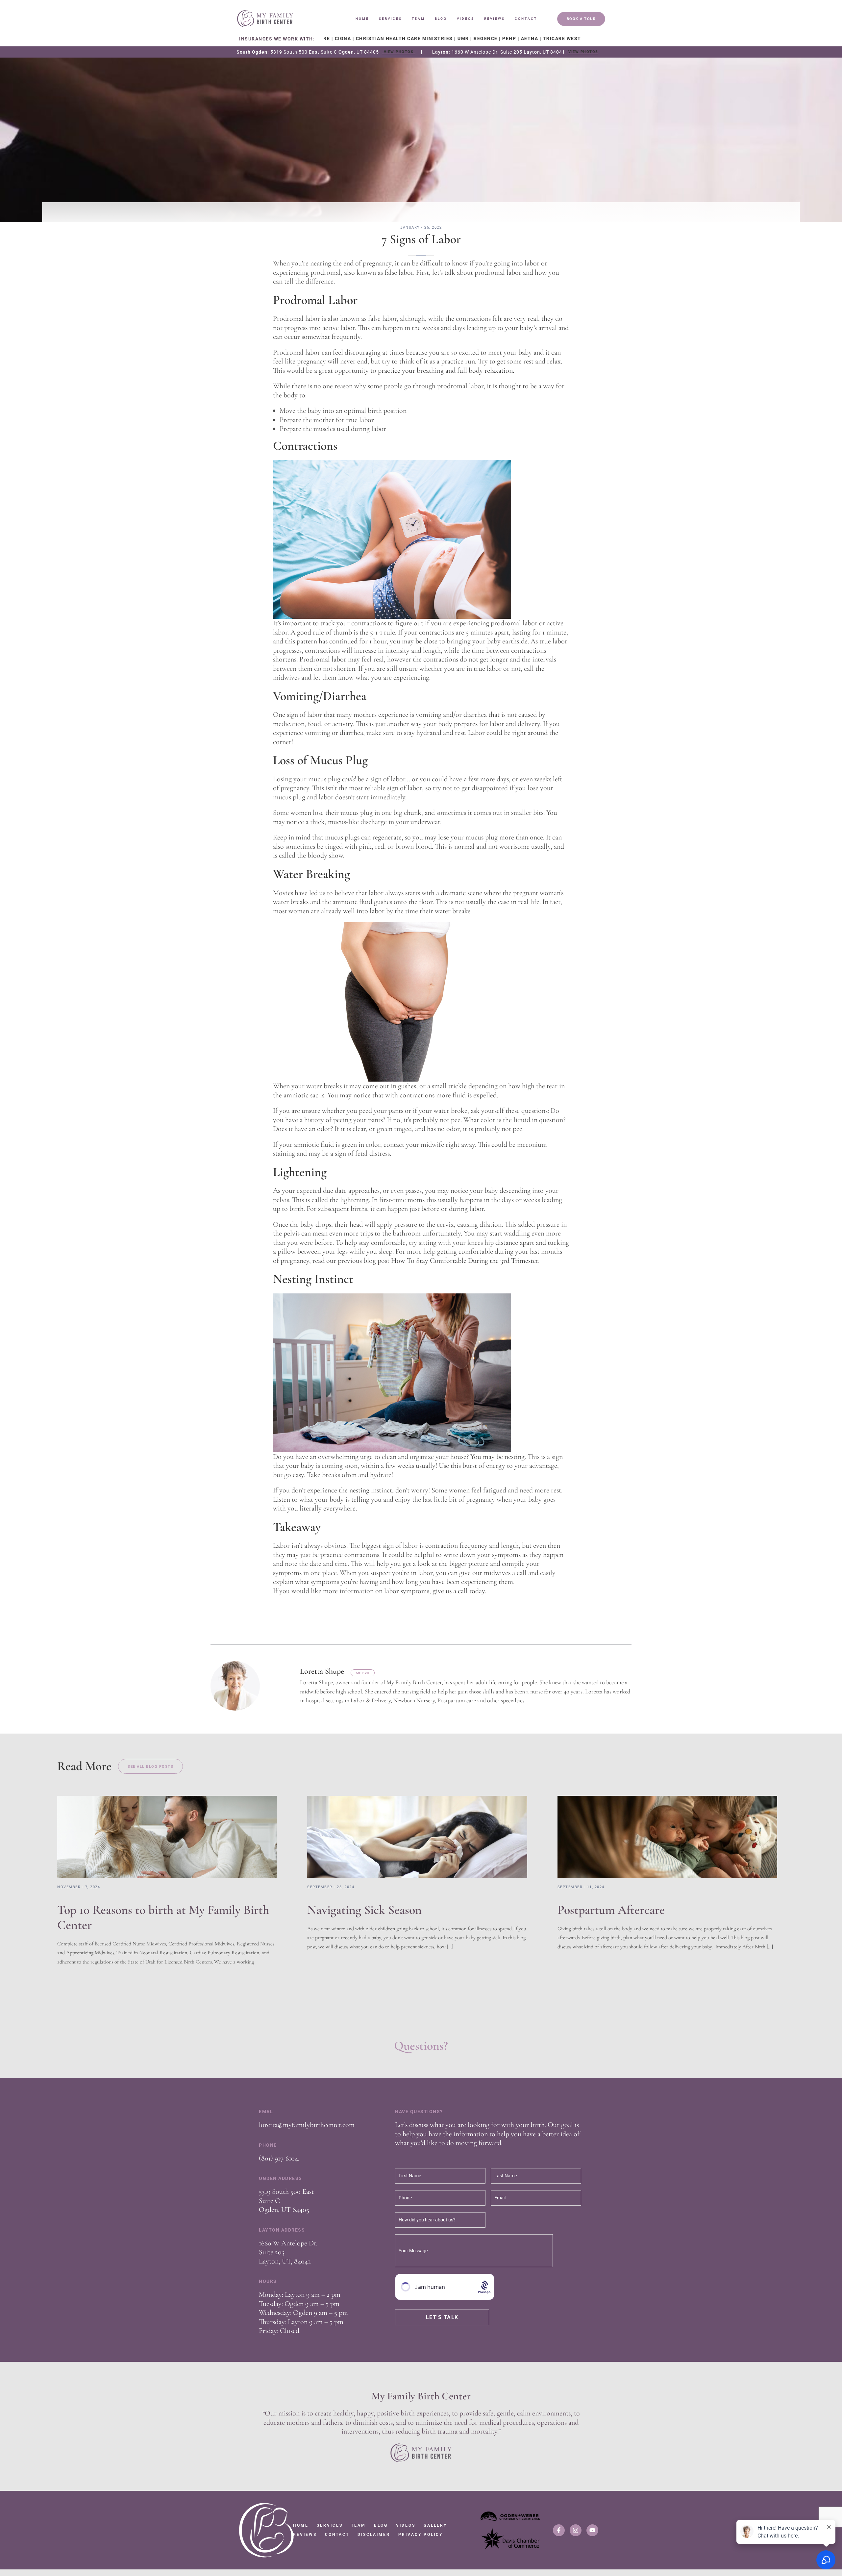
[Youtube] (592, 2530)
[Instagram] (576, 2530)
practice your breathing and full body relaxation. (446, 370)
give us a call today (459, 1591)
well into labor (364, 911)
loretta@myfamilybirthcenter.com (307, 2125)
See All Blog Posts (150, 1767)
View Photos (399, 52)
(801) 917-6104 (278, 2158)
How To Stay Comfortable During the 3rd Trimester (465, 1261)
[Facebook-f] (559, 2530)
